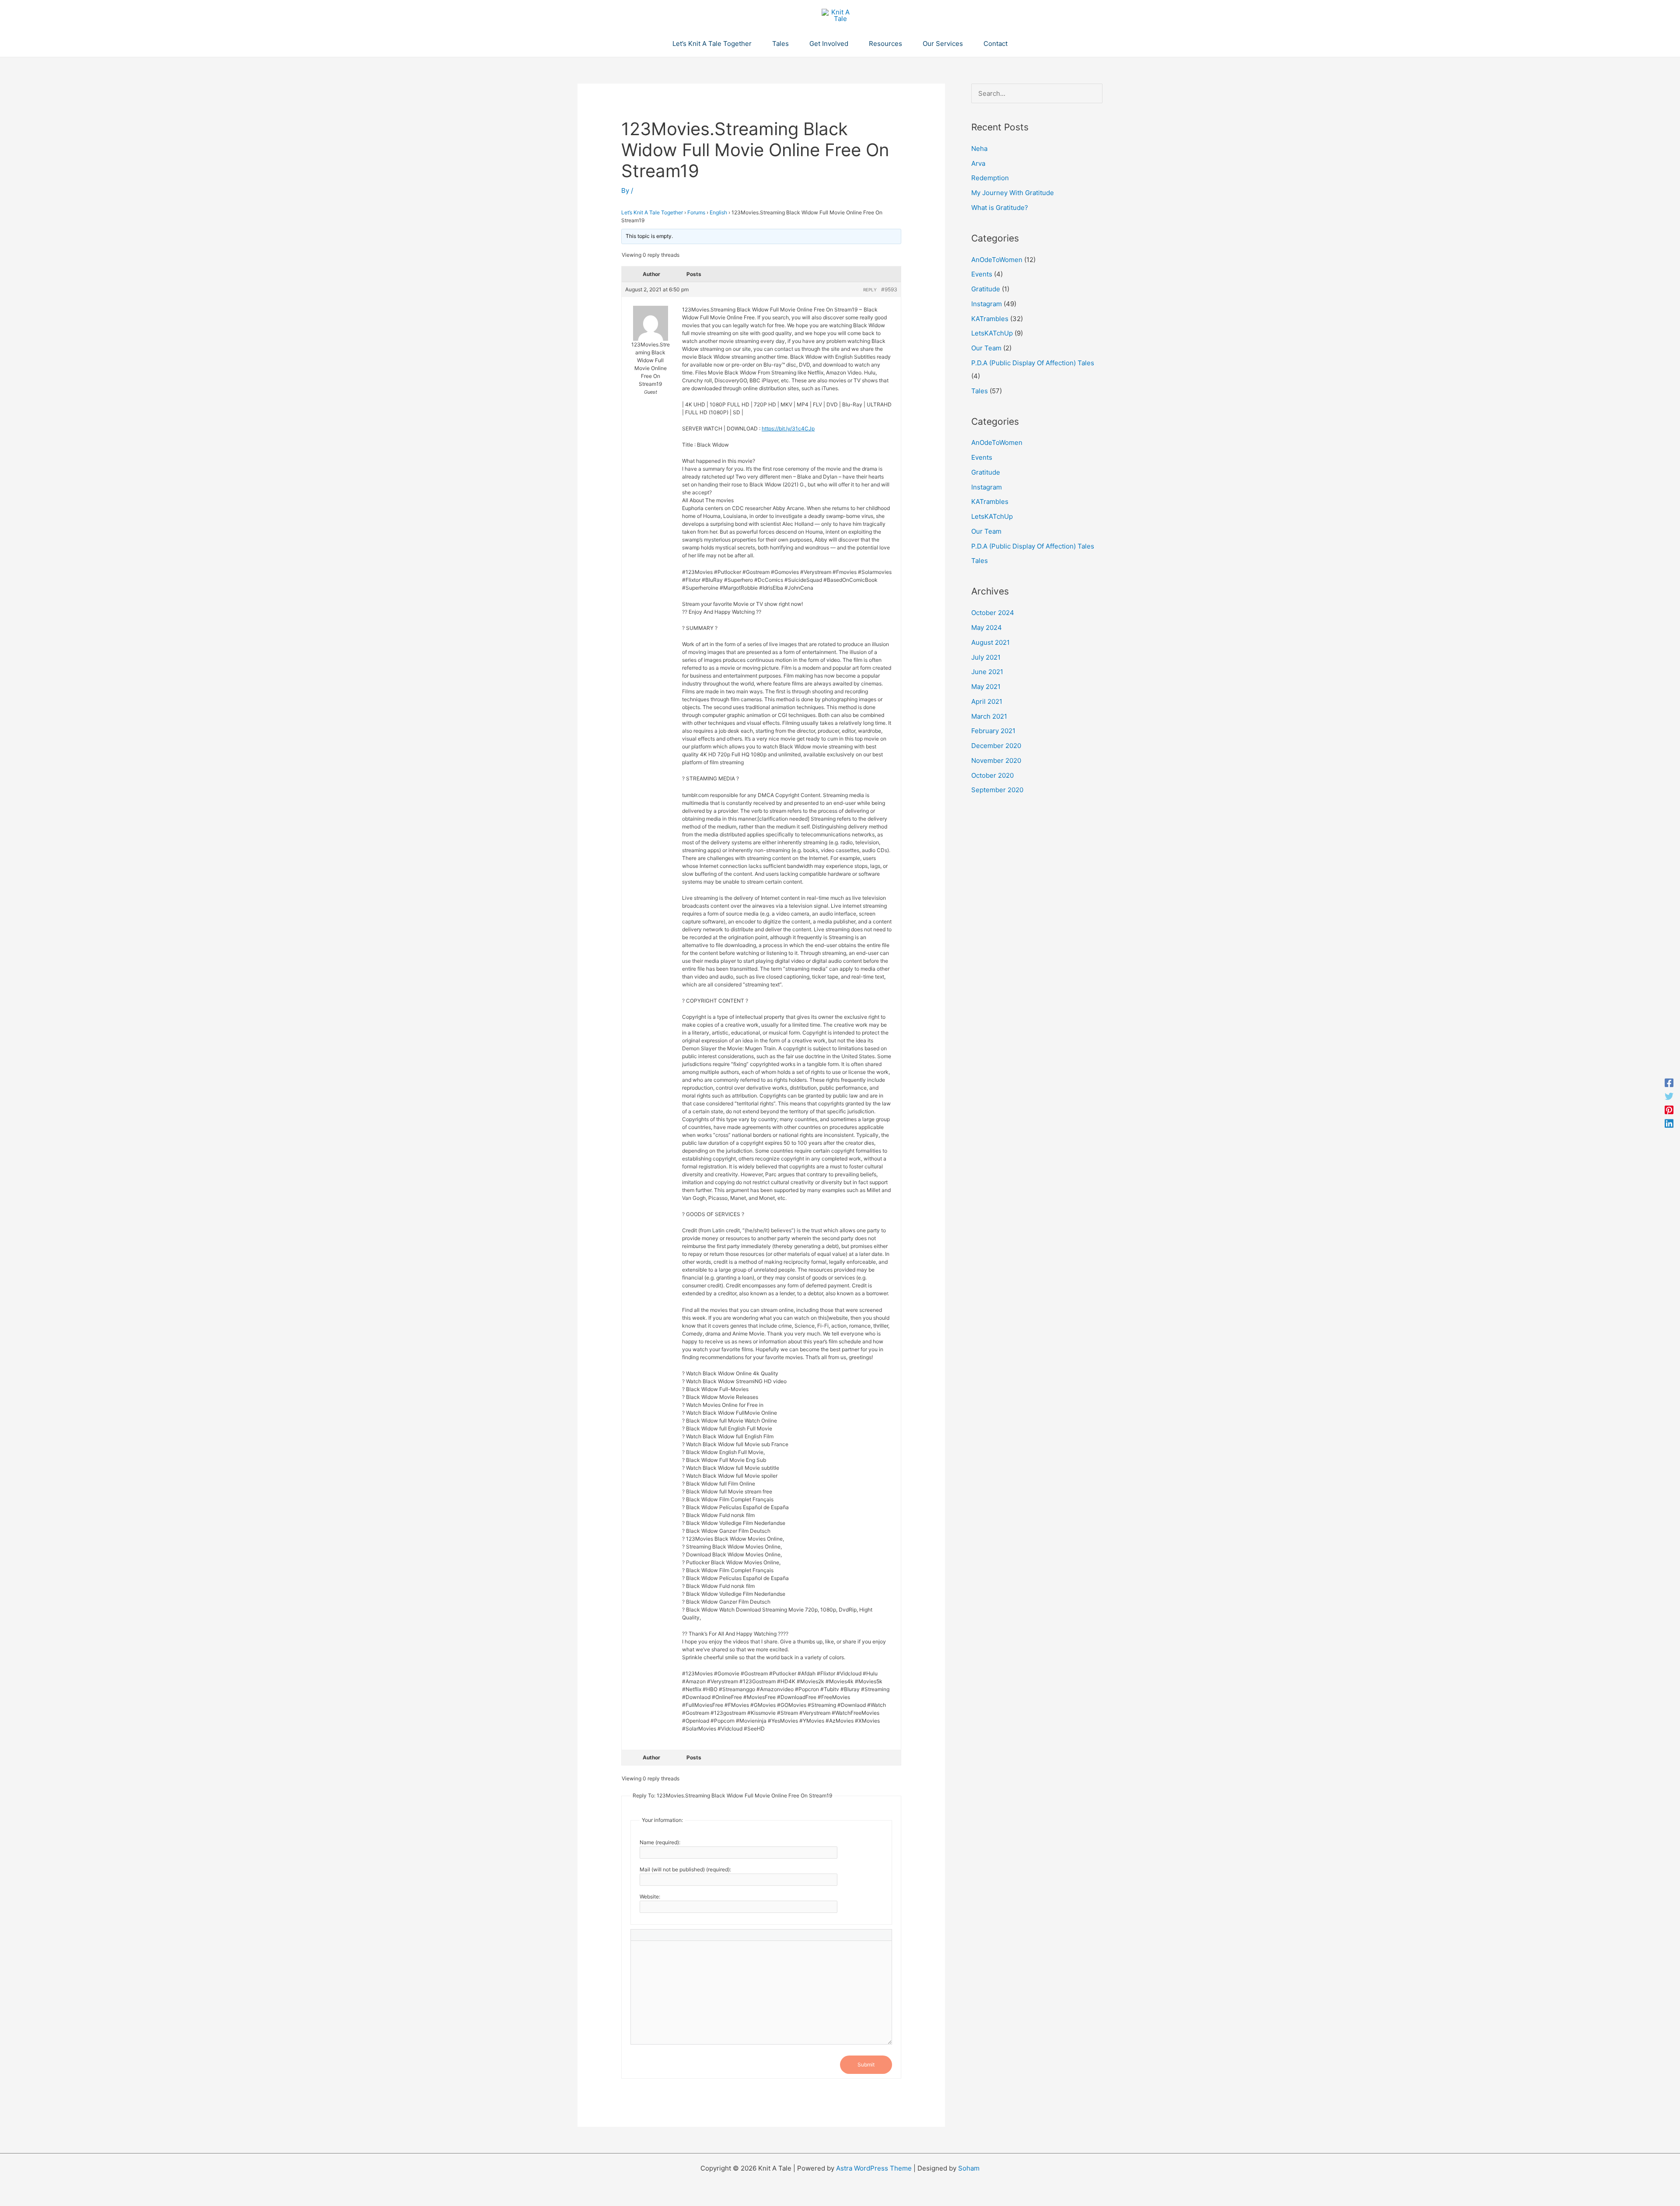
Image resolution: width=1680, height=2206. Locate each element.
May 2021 (986, 687)
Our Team (986, 348)
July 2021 (986, 657)
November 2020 (996, 760)
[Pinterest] (1669, 1110)
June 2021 (987, 672)
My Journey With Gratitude (1013, 193)
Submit (866, 2064)
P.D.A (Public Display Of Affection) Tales (1033, 363)
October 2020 (992, 775)
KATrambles (990, 319)
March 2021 (989, 716)
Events (982, 274)
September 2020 (997, 790)
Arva (978, 163)
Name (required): (660, 1842)
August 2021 (990, 642)
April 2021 (987, 701)
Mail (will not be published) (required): (685, 1869)
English (718, 212)
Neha (979, 149)
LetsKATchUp (992, 333)
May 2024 (987, 628)
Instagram (987, 304)
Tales (980, 391)
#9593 (889, 289)
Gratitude (986, 289)
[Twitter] (1669, 1096)
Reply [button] (870, 290)
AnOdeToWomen (997, 260)
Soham (969, 2168)
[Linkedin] (1669, 1123)
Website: (650, 1897)
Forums (696, 212)
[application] (755, 44)
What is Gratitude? (1000, 208)
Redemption (990, 178)
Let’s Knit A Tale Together (652, 212)
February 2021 (993, 731)
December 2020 (996, 746)
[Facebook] (1669, 1083)
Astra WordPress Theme (874, 2168)
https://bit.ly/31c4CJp (788, 428)
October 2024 (993, 613)
